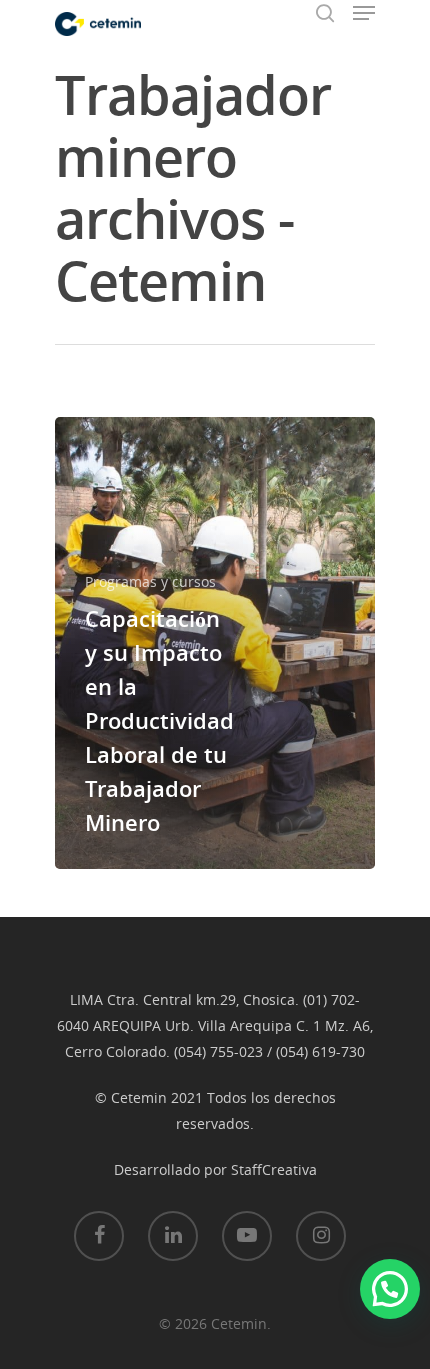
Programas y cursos (150, 581)
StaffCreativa (274, 1169)
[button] (390, 1289)
